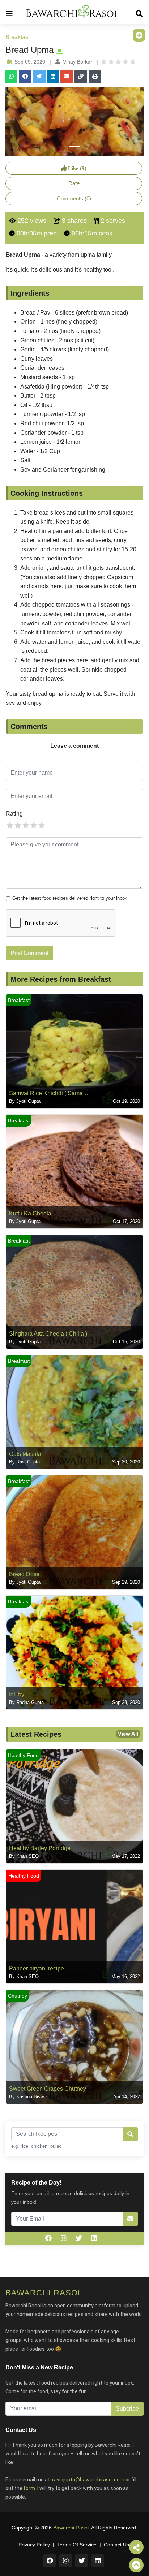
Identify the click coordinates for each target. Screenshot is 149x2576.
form (29, 2488)
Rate (74, 183)
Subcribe (127, 2409)
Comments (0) (74, 198)
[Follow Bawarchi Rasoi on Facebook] (48, 2238)
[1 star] (10, 825)
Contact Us (116, 2545)
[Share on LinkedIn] (53, 76)
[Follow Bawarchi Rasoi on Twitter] (79, 2238)
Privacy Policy (34, 2545)
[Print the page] (95, 76)
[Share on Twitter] (39, 76)
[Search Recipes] (130, 2134)
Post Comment (29, 953)
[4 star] (34, 825)
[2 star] (18, 825)
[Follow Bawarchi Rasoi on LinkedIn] (94, 2238)
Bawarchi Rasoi (71, 2528)
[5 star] (42, 825)
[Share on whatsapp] (11, 76)
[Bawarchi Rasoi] (71, 12)
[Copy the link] (81, 76)
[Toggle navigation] (9, 12)
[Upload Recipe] (139, 35)
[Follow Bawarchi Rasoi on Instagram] (64, 2238)
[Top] (136, 2565)
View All (128, 1734)
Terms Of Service (77, 2545)
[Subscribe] (130, 2219)
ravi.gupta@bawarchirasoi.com (88, 2480)
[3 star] (26, 825)
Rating (14, 814)
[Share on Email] (67, 76)
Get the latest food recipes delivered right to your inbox (70, 898)
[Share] (136, 2547)
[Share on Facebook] (25, 76)
